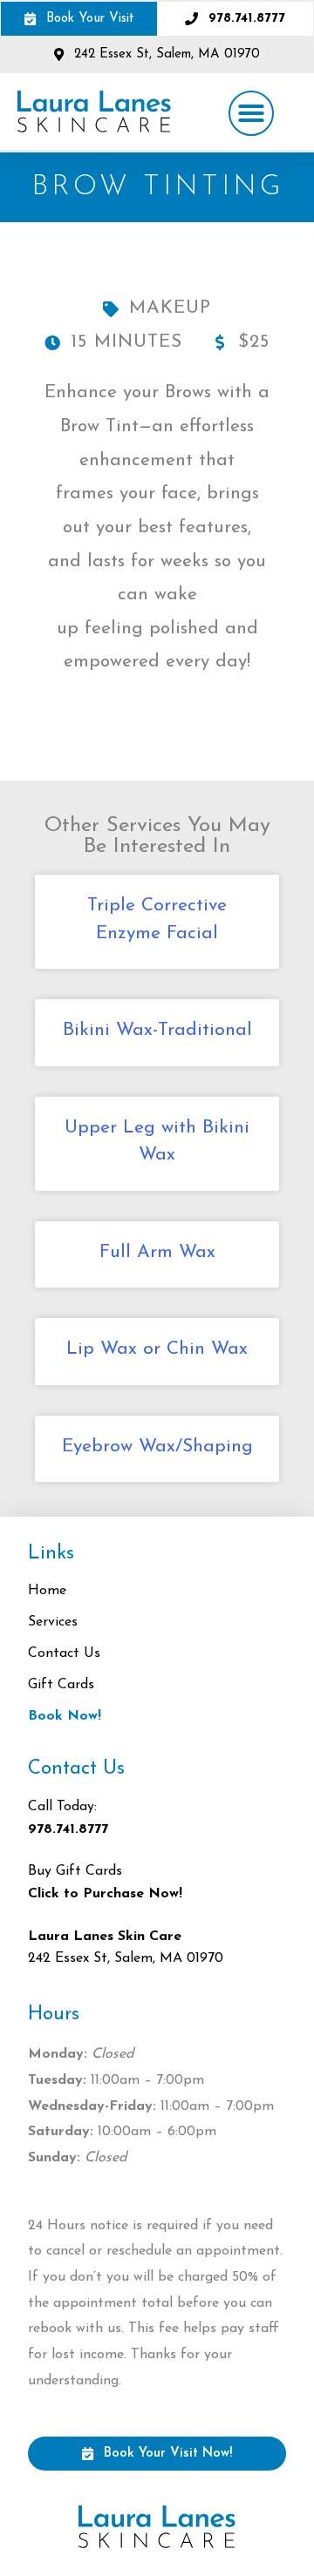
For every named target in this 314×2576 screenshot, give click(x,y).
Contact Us (64, 1653)
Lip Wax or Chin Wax (157, 1349)
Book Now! (65, 1716)
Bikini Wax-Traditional (157, 1030)
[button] (251, 113)
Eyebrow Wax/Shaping (157, 1447)
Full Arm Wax (157, 1252)
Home (47, 1591)
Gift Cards (61, 1685)
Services (53, 1622)
